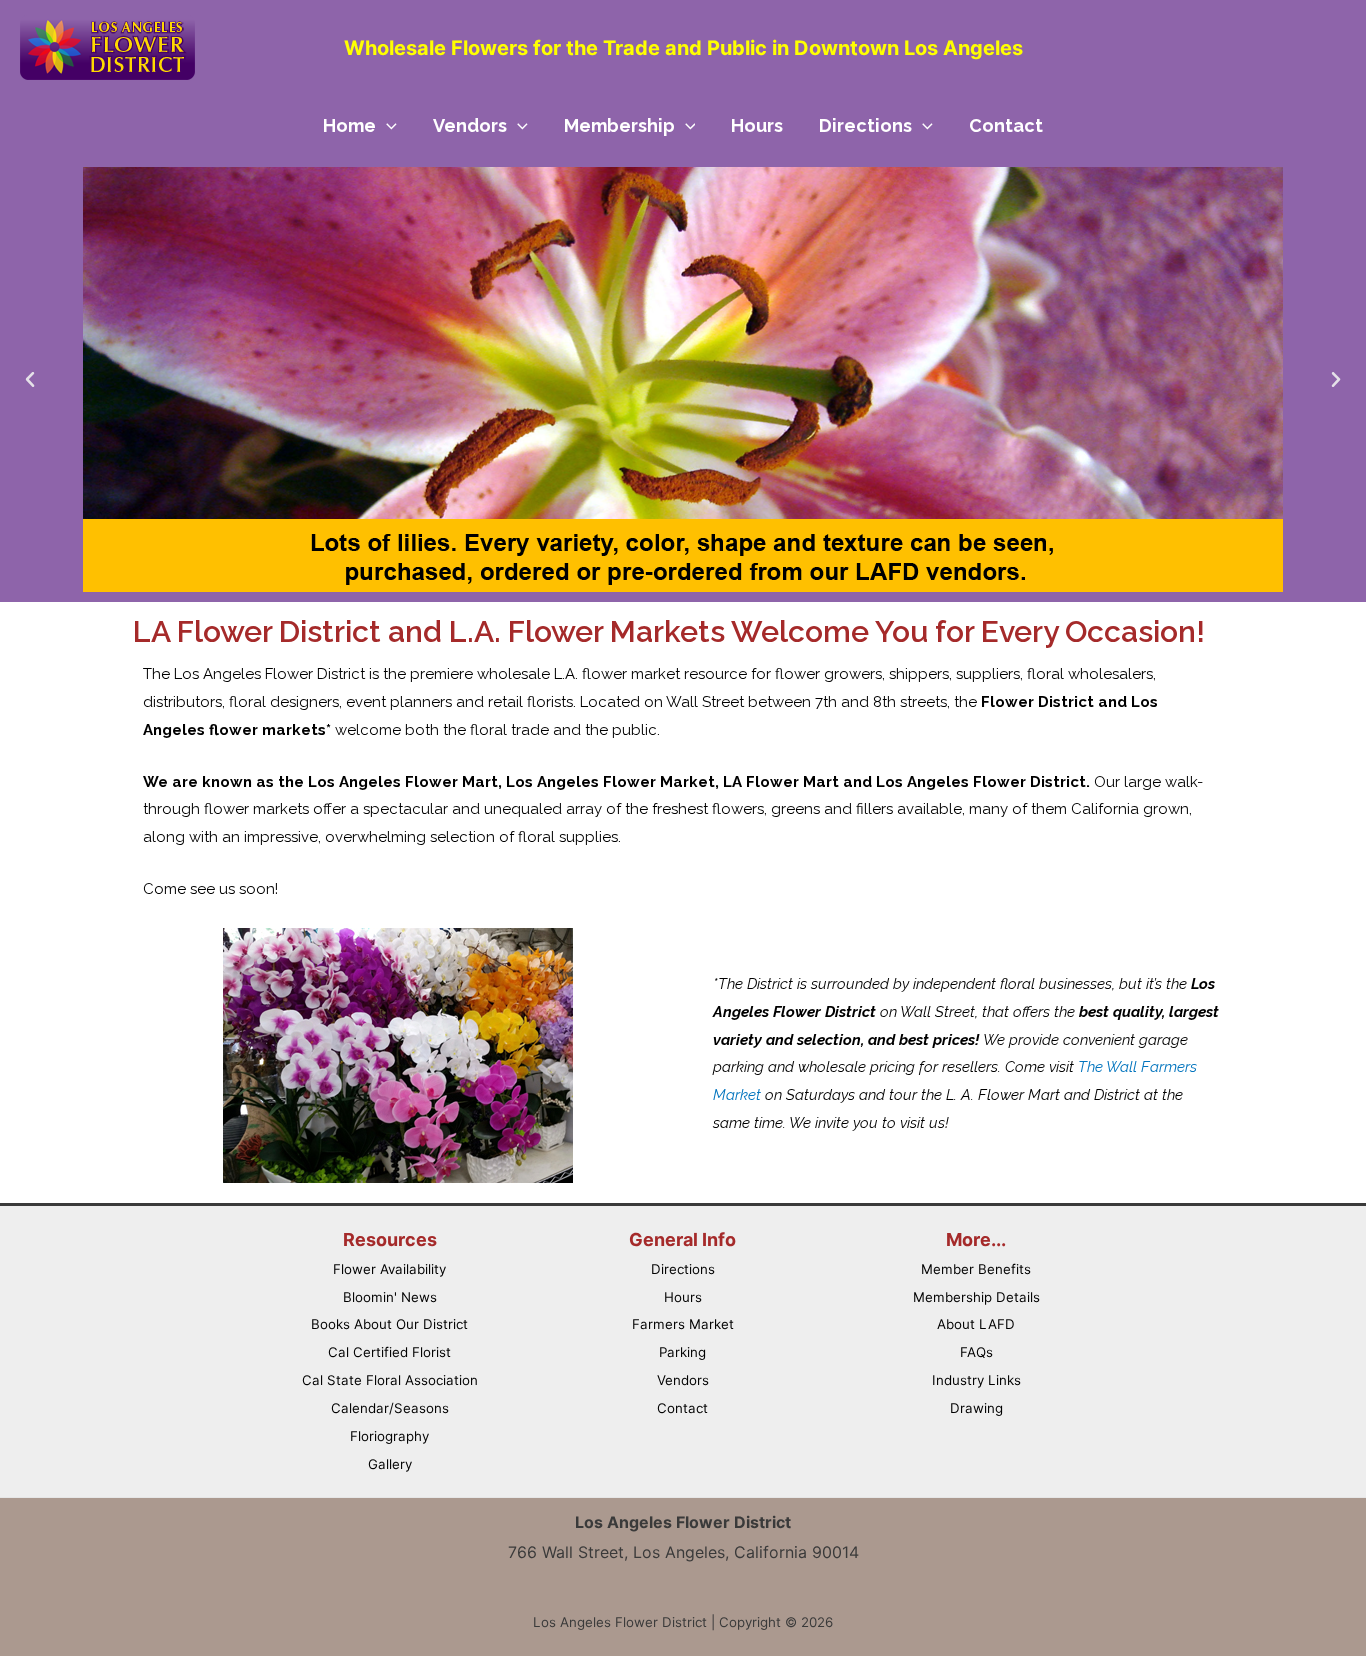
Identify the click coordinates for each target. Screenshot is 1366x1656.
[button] (30, 380)
